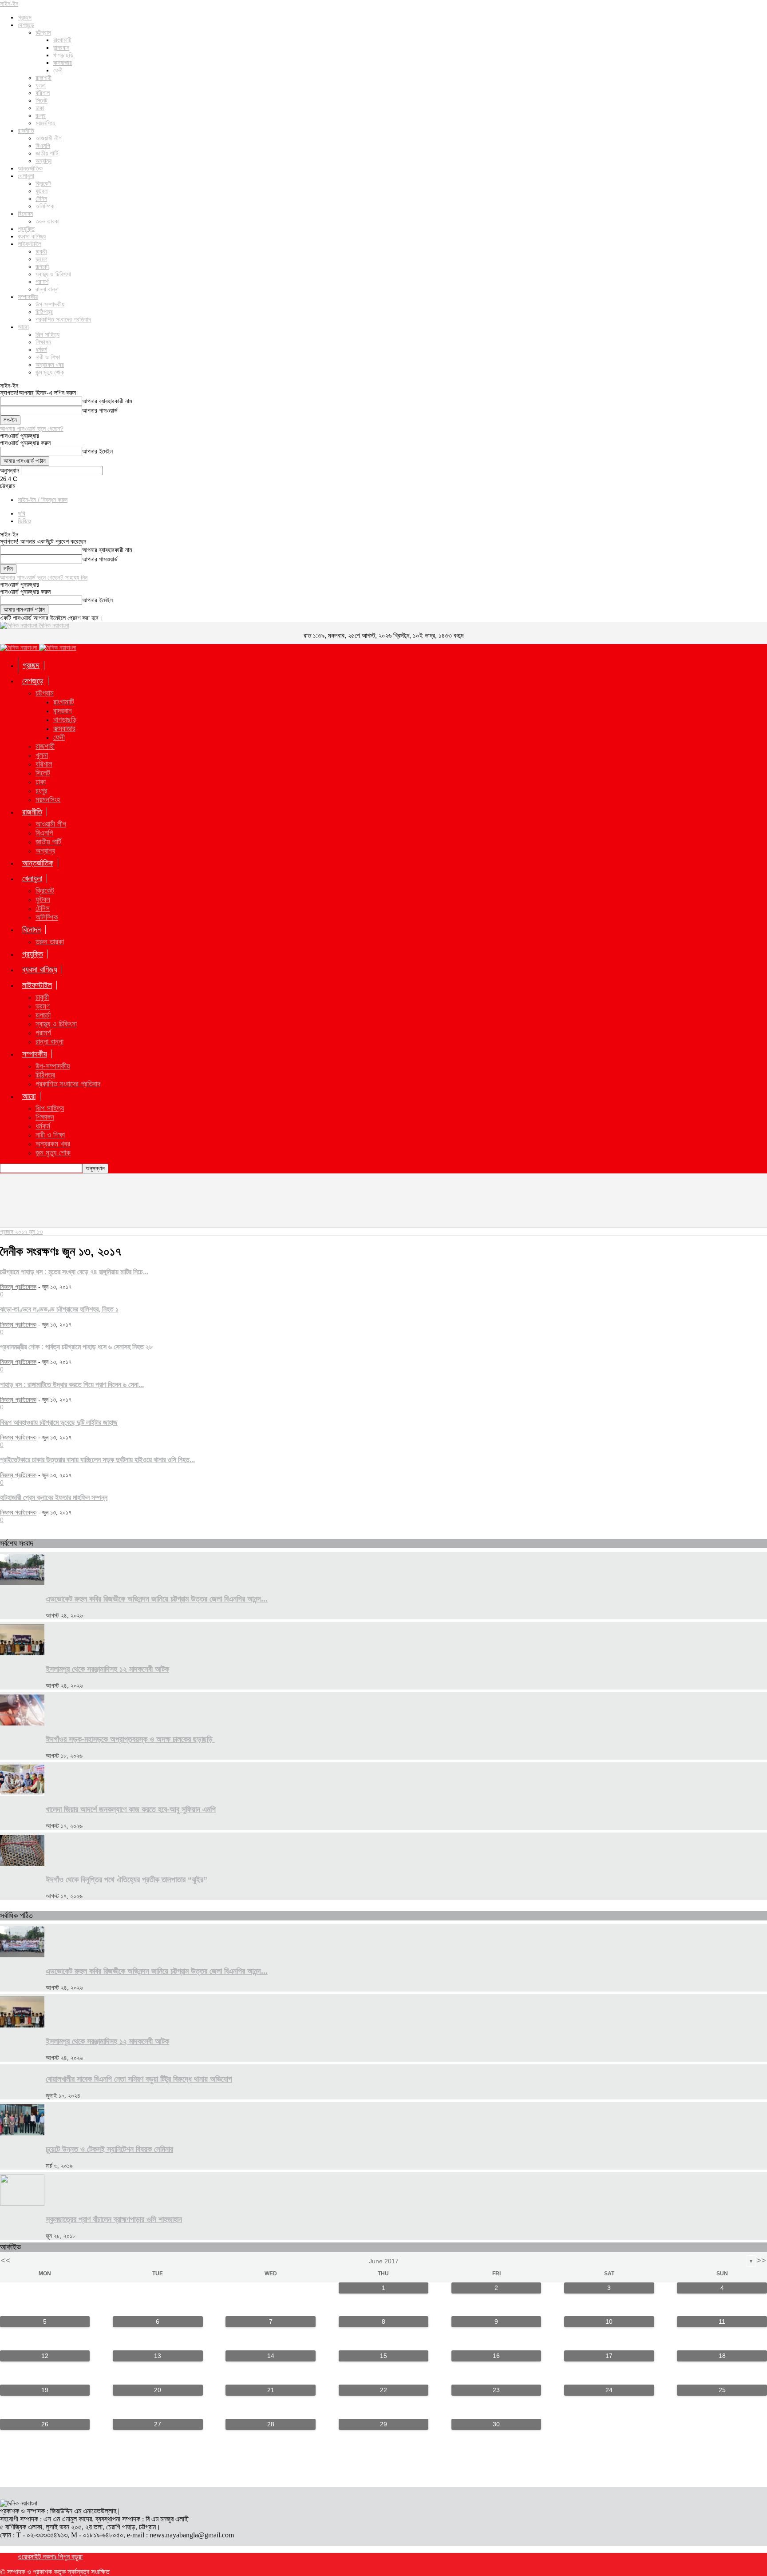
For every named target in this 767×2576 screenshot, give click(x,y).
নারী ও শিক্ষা (48, 357)
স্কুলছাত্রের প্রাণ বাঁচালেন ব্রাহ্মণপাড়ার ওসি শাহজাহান (114, 2219)
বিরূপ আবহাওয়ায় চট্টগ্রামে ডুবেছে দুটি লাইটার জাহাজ (59, 1422)
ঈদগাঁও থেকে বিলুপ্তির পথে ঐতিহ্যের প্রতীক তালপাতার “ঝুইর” (127, 1880)
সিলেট (42, 100)
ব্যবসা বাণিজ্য (32, 236)
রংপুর (41, 115)
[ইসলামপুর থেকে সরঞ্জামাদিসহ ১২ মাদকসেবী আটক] (22, 1653)
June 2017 (384, 2261)
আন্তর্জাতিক (30, 168)
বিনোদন (25, 214)
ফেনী (58, 70)
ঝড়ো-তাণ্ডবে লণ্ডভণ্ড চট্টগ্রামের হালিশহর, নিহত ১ (59, 1309)
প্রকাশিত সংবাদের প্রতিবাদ (63, 319)
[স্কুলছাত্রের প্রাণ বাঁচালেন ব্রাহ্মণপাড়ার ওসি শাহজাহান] (22, 2203)
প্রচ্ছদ (25, 17)
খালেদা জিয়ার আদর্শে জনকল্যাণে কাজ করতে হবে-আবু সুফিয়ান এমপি (131, 1809)
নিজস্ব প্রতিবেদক (18, 1287)
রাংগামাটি (62, 40)
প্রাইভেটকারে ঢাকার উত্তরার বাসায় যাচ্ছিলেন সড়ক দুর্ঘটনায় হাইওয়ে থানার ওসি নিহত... (97, 1459)
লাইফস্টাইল (30, 244)
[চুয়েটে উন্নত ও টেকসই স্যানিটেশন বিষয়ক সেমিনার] (22, 2133)
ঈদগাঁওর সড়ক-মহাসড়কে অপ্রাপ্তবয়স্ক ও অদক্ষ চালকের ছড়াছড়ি (130, 1739)
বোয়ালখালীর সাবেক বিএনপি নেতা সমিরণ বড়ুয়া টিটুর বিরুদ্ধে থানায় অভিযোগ (139, 2079)
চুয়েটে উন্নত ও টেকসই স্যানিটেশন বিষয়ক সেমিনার (109, 2149)
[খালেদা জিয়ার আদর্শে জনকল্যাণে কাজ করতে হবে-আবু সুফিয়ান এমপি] (22, 1793)
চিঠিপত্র (44, 312)
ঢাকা (40, 108)
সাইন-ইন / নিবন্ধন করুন (43, 500)
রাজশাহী (43, 78)
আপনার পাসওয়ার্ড (100, 411)
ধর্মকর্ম (41, 350)
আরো (23, 327)
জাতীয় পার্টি (47, 153)
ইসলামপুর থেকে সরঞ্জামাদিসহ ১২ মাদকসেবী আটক (107, 1669)
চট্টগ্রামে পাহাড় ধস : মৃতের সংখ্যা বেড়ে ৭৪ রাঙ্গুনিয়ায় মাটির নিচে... (74, 1272)
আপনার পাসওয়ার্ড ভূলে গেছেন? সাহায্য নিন (44, 577)
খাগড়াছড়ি (63, 55)
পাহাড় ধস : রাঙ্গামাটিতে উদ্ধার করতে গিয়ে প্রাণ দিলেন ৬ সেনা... (72, 1384)
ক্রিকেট (43, 183)
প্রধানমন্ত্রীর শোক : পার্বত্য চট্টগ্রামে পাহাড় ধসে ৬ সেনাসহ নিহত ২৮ (76, 1347)
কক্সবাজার (63, 63)
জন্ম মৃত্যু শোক (50, 372)
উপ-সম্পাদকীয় (50, 304)
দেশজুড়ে (26, 25)
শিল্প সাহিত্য (47, 334)
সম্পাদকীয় (28, 297)
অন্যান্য (43, 161)
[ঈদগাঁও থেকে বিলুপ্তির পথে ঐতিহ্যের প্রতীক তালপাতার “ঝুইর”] (22, 1864)
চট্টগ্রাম (43, 32)
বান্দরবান (61, 48)
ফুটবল (42, 191)
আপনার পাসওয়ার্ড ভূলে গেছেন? (32, 429)
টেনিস (41, 199)
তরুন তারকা (47, 221)
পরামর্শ (42, 282)
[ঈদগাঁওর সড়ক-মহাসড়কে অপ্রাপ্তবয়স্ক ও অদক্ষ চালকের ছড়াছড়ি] (22, 1723)
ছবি (22, 513)
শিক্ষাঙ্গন (43, 342)
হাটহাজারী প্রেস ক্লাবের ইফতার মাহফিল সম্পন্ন (54, 1497)
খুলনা (41, 85)
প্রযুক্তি (26, 229)
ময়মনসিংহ (45, 123)
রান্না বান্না (47, 289)
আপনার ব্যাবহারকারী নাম (107, 401)
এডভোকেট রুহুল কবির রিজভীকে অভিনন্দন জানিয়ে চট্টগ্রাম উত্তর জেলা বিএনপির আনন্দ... (157, 1599)
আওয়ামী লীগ (49, 138)
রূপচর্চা (42, 266)
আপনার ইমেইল (97, 451)
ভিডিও (24, 521)
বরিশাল (43, 93)
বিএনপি (43, 146)
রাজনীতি (26, 131)
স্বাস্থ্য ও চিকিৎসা (53, 274)
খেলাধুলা (26, 176)
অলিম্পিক (45, 206)
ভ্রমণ (41, 259)
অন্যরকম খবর (50, 365)
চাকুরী (41, 251)
